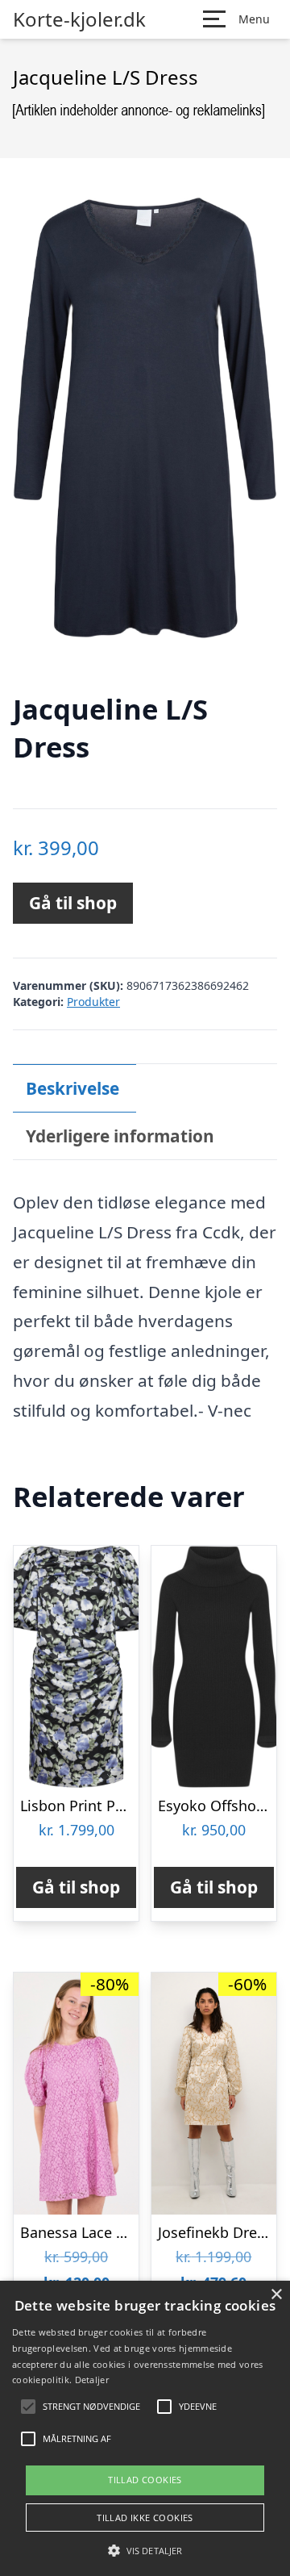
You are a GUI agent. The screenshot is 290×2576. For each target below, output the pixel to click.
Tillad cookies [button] (145, 2480)
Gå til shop (73, 903)
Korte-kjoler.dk (79, 19)
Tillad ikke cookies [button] (145, 2518)
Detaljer (92, 2380)
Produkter (93, 1002)
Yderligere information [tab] (120, 1136)
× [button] (276, 2295)
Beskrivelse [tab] (72, 1088)
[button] (145, 2550)
